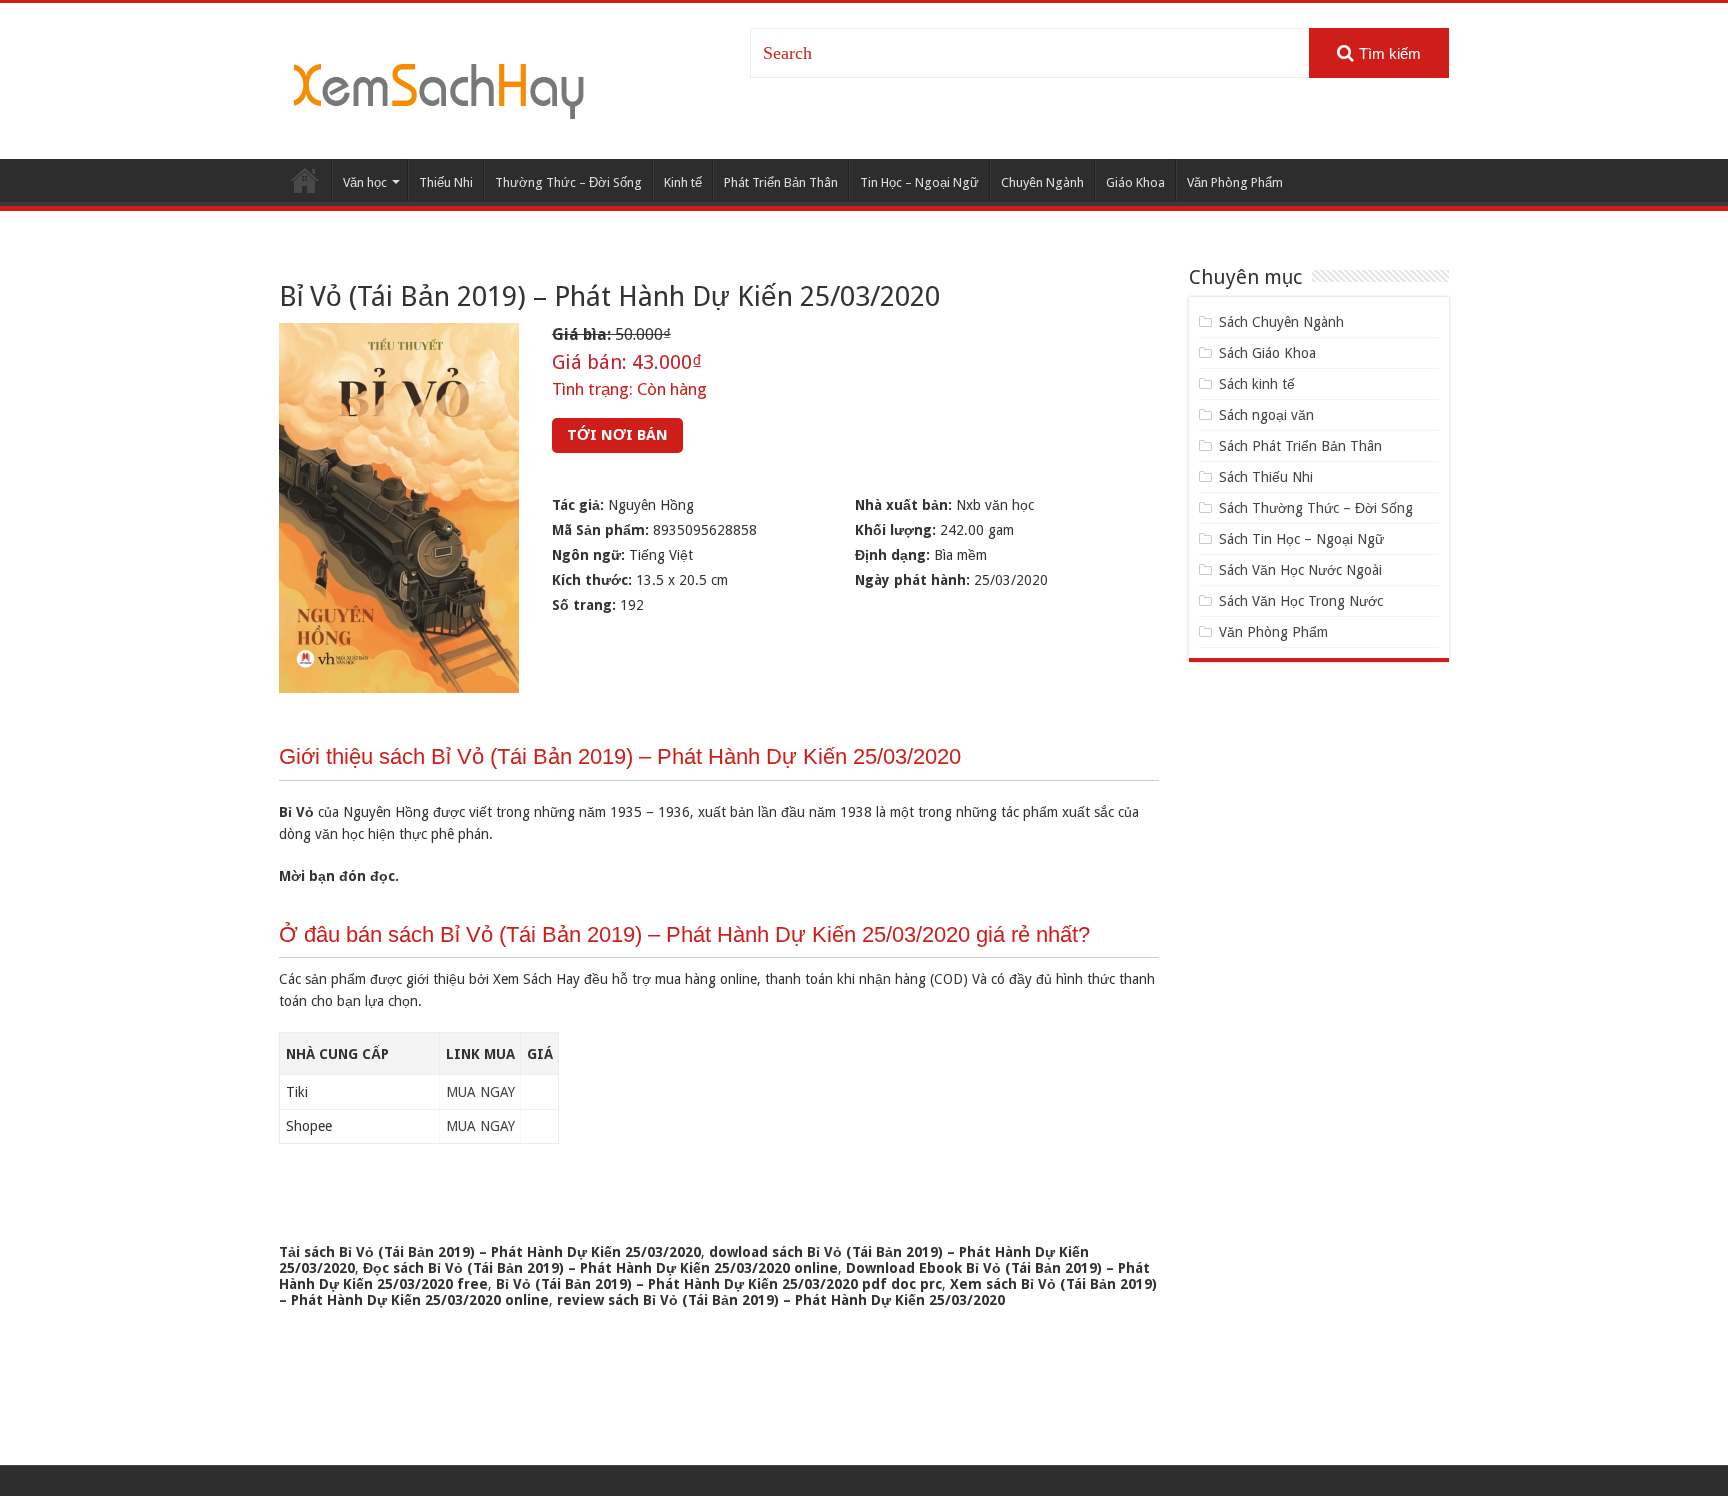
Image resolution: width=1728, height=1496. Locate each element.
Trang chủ (305, 180)
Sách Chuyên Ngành (1281, 322)
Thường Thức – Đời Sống (568, 182)
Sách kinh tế (1257, 384)
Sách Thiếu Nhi (1266, 477)
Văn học (365, 182)
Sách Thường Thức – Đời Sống (1316, 508)
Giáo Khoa (1135, 182)
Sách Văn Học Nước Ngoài (1300, 570)
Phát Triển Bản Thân (781, 182)
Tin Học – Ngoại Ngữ (919, 182)
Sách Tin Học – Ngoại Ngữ (1301, 539)
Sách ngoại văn (1266, 415)
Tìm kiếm (1390, 53)
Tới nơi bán (617, 435)
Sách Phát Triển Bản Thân (1300, 446)
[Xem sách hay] (439, 88)
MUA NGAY (480, 1092)
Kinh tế (683, 182)
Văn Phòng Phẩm (1235, 182)
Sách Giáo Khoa (1267, 353)
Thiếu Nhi (446, 182)
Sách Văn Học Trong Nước (1301, 601)
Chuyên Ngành (1042, 182)
